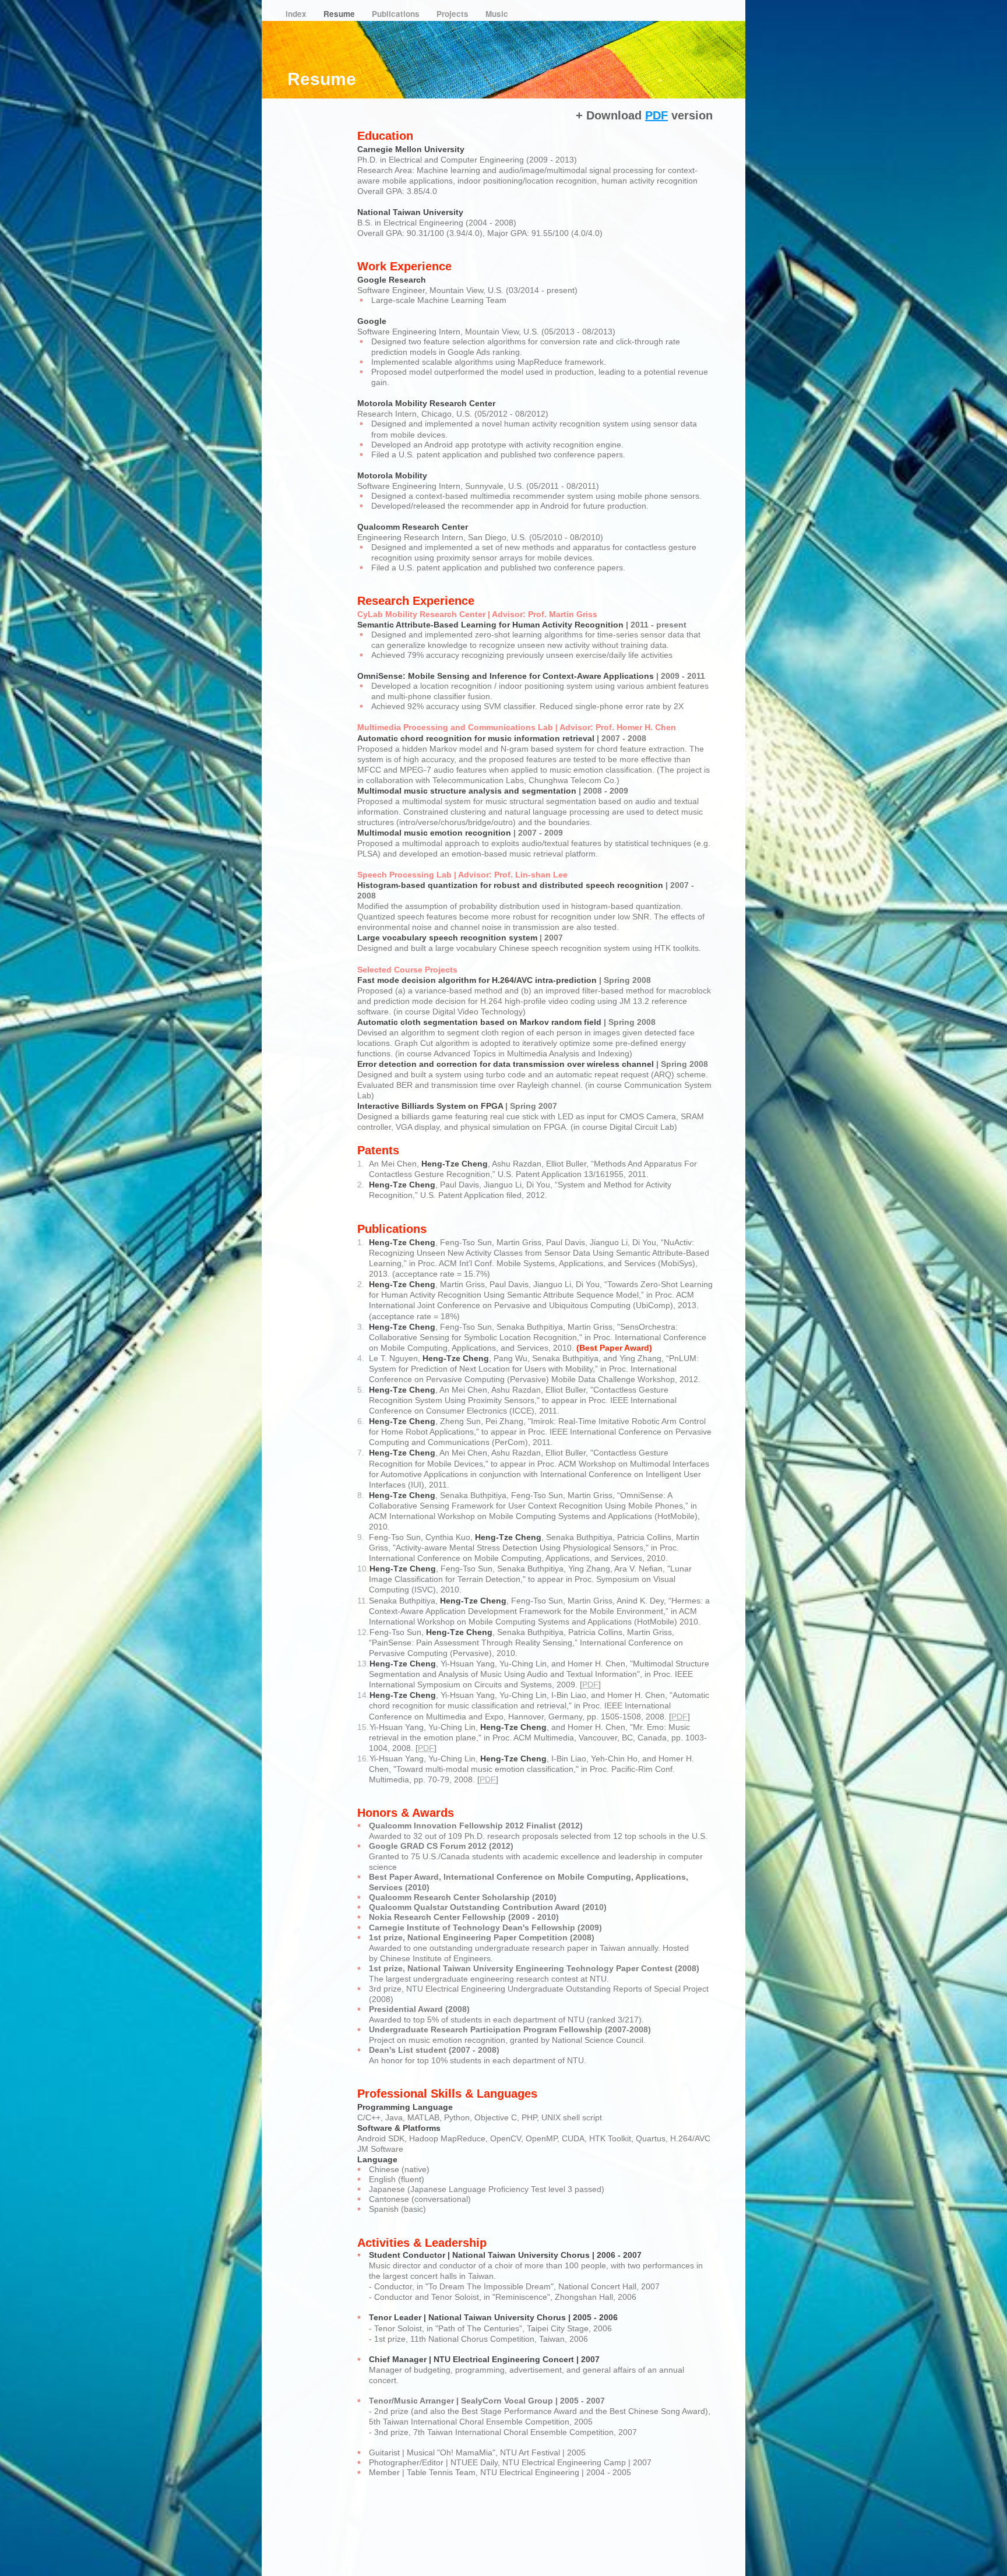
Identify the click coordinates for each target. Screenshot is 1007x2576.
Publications (397, 14)
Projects (454, 14)
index (297, 14)
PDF (590, 1685)
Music (497, 14)
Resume (340, 14)
